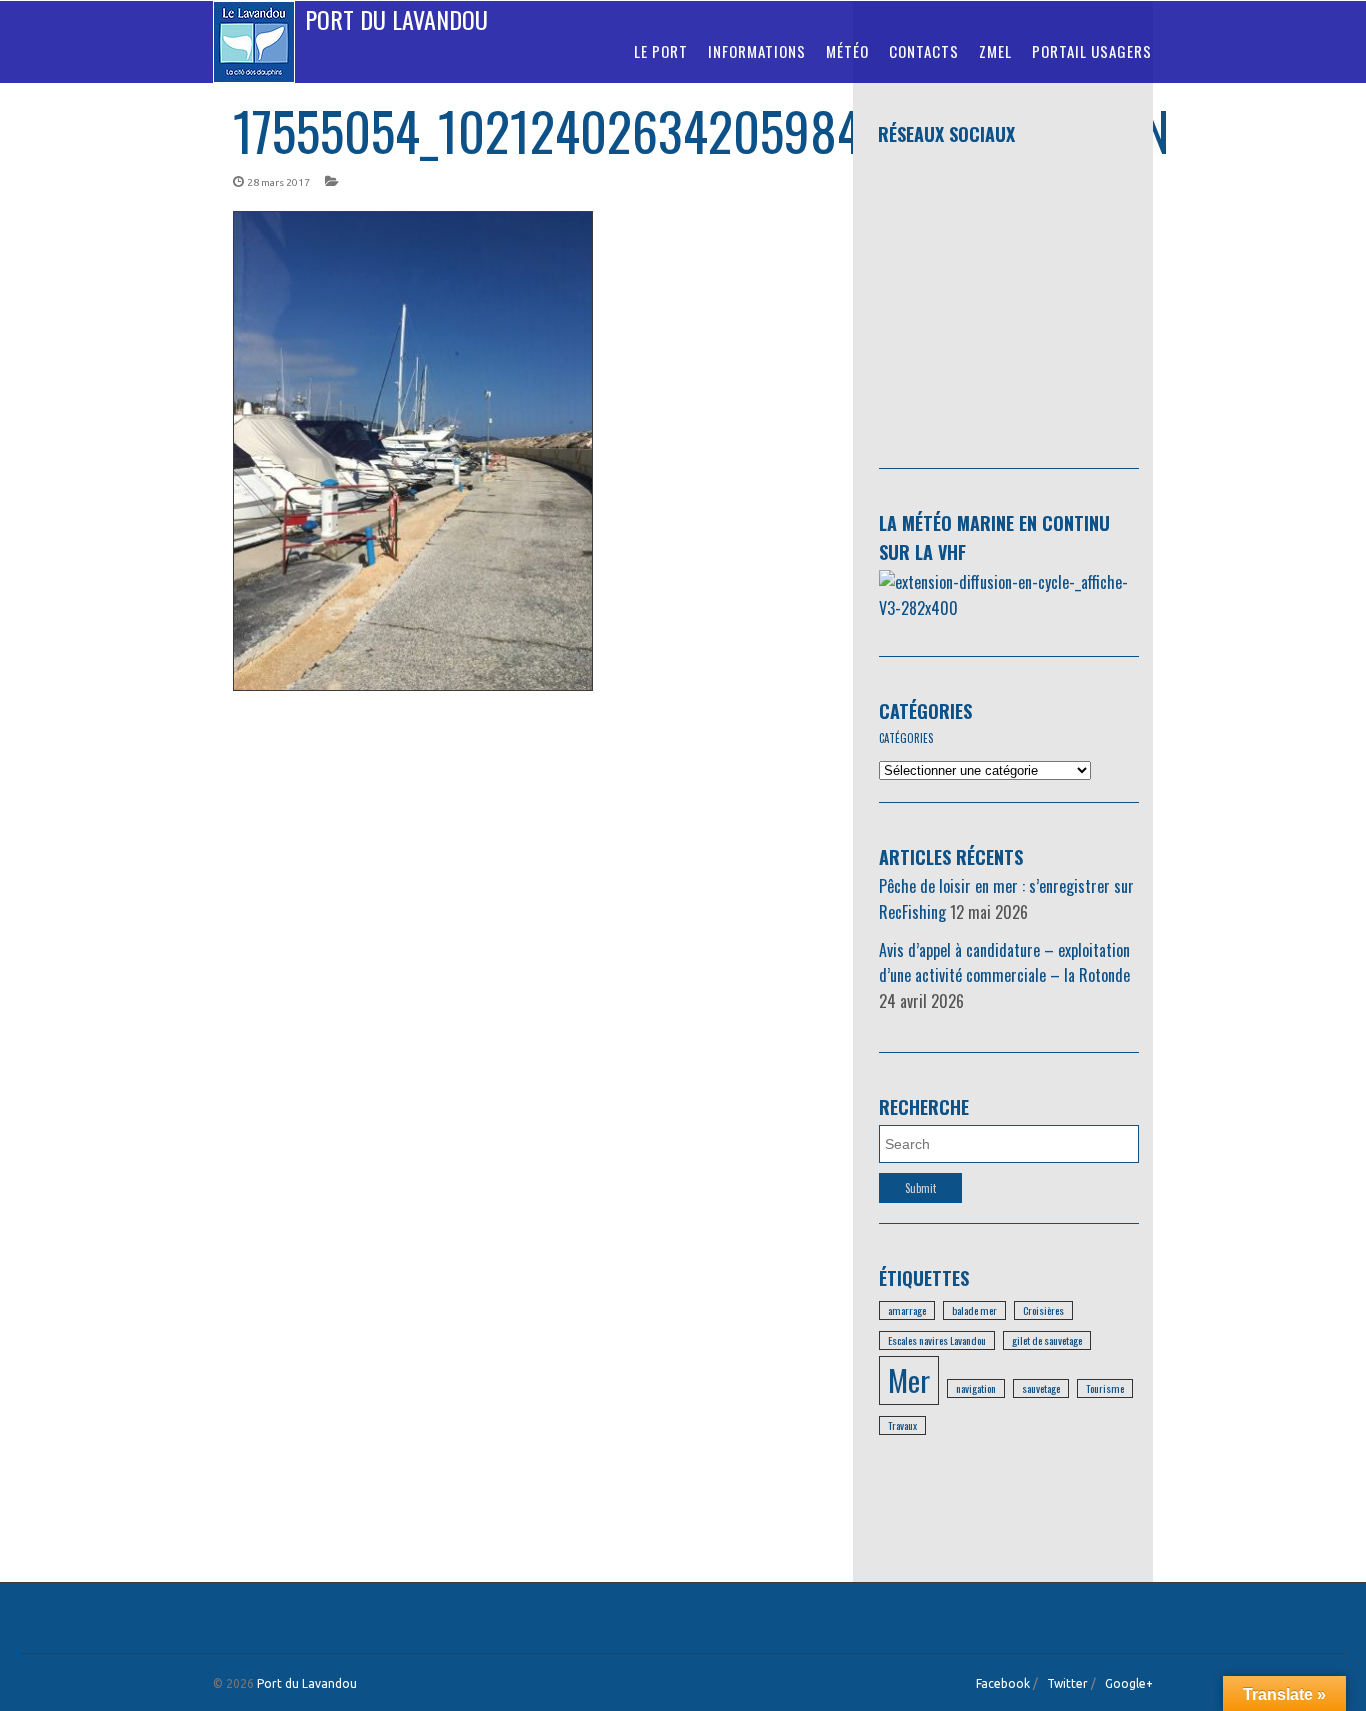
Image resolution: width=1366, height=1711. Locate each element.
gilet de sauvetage (1047, 1340)
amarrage (907, 1310)
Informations (757, 51)
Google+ (1129, 1683)
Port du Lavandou (396, 19)
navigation (976, 1388)
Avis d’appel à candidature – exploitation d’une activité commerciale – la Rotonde (1004, 963)
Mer (909, 1379)
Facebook (1003, 1683)
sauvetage (1041, 1388)
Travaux (902, 1425)
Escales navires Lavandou (937, 1340)
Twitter (1067, 1683)
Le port (661, 51)
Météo (847, 51)
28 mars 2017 (278, 182)
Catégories (925, 711)
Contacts (924, 51)
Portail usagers (1092, 51)
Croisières (1043, 1310)
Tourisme (1105, 1388)
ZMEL (995, 51)
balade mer (974, 1310)
